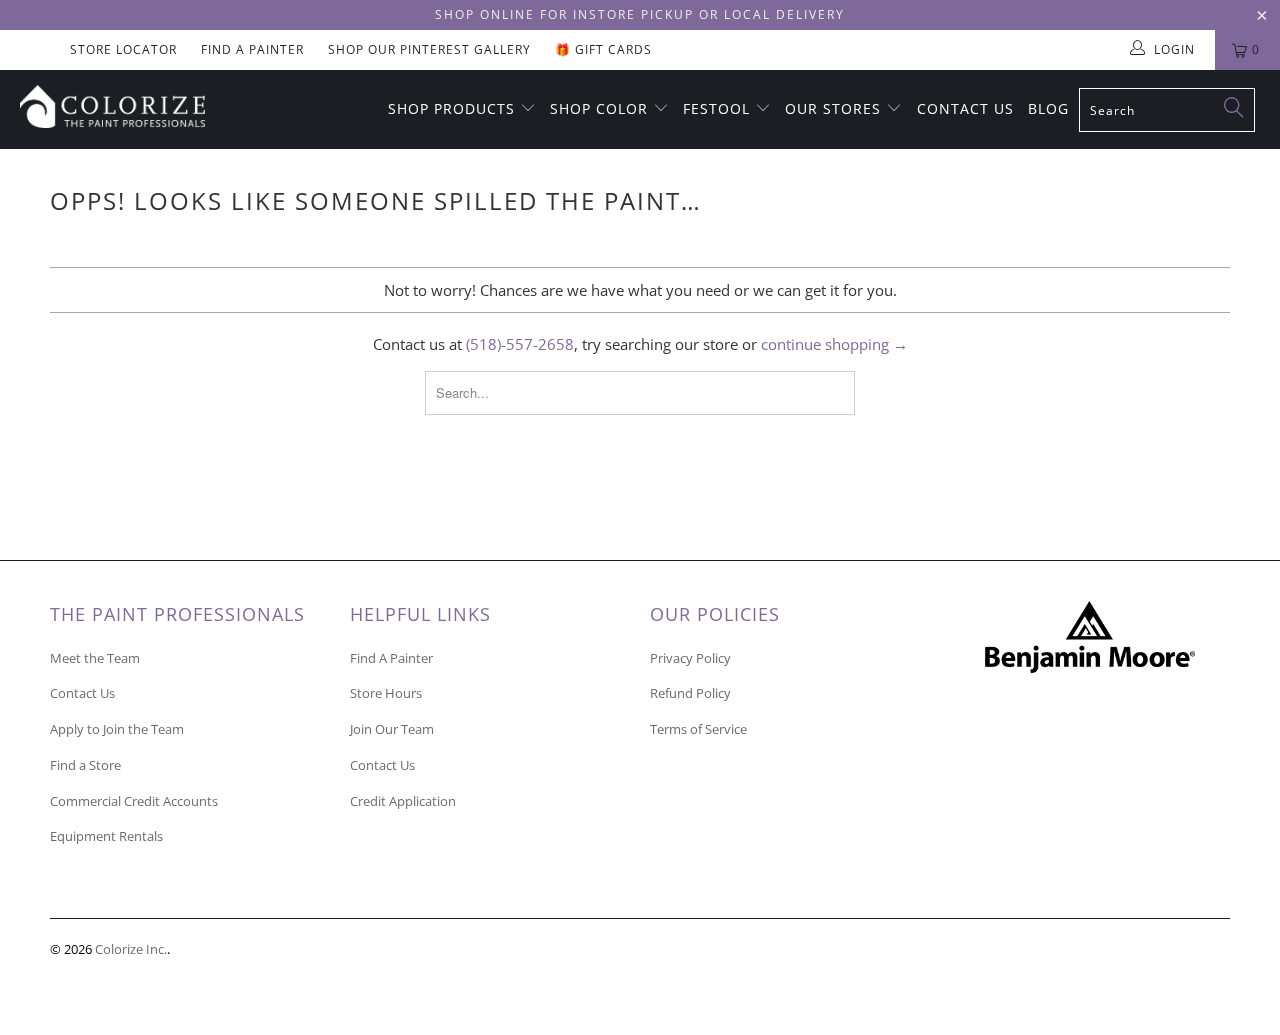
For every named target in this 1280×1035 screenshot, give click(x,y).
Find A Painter (252, 49)
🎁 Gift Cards (603, 49)
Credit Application (403, 801)
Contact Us (965, 108)
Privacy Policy (690, 658)
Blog (1048, 108)
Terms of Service (698, 729)
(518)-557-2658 (520, 344)
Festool (719, 108)
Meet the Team (95, 658)
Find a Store (85, 765)
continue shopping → (834, 344)
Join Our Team (392, 729)
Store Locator (123, 49)
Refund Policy (690, 693)
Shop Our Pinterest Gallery (429, 49)
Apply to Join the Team (117, 729)
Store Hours (386, 693)
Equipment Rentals (106, 836)
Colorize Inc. (131, 949)
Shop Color (601, 108)
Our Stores (835, 108)
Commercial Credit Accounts (134, 801)
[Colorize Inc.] (112, 106)
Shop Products (454, 108)
